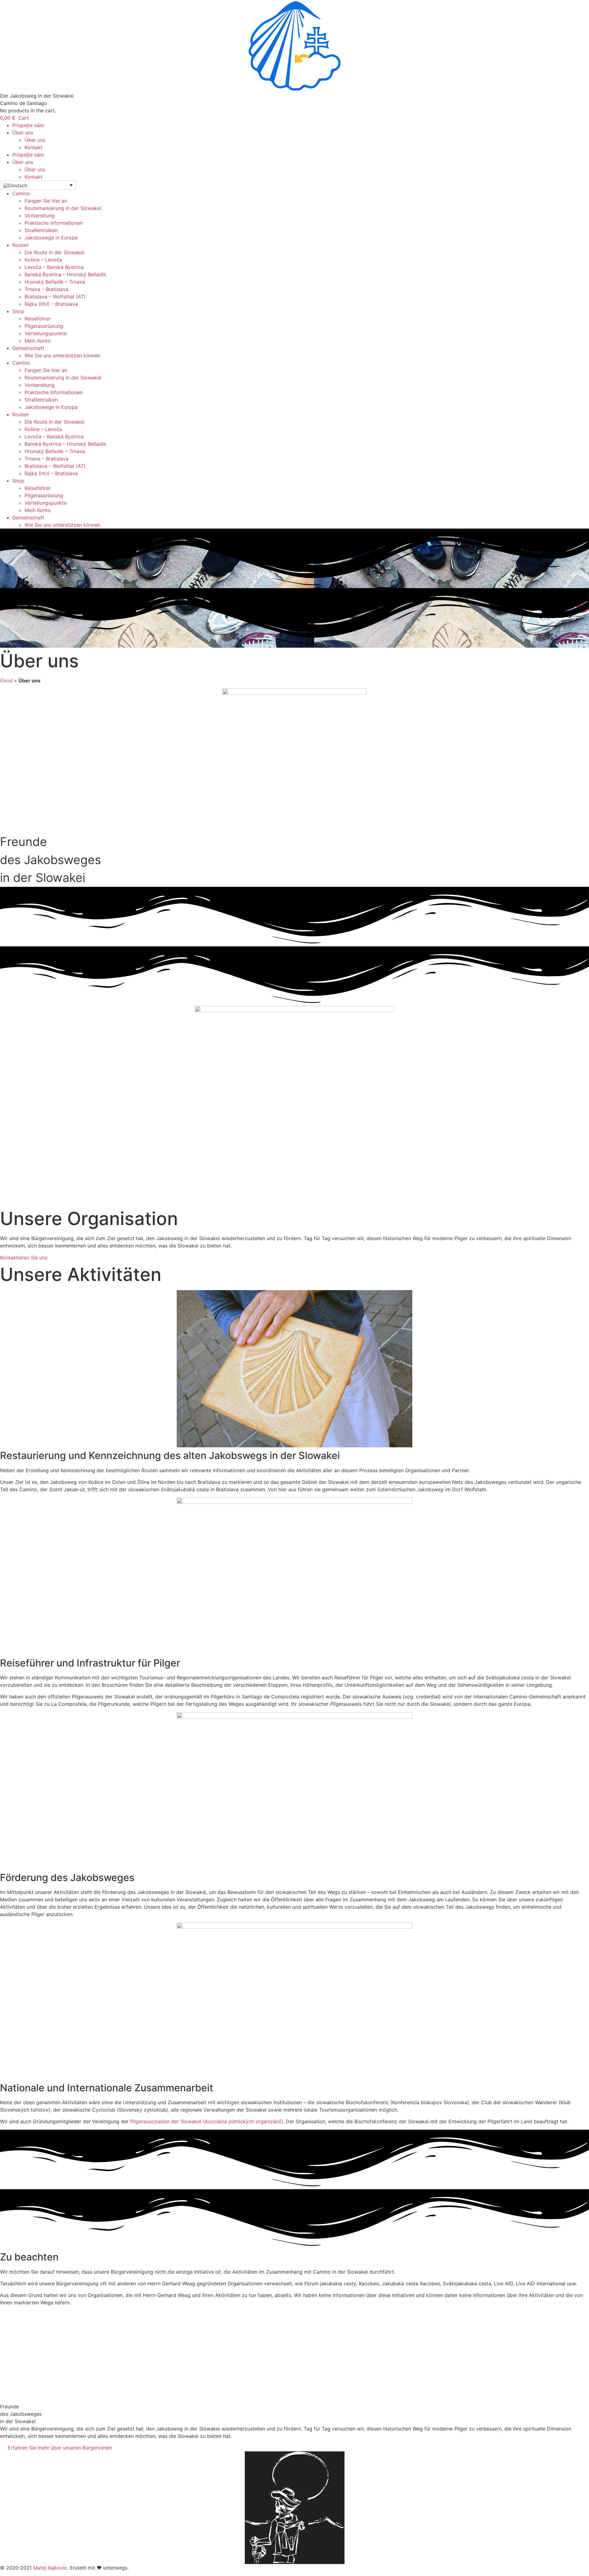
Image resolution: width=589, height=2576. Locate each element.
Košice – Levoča (43, 260)
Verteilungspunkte (46, 333)
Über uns (23, 133)
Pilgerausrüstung (44, 326)
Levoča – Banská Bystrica (54, 267)
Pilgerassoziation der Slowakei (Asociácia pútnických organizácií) (207, 2121)
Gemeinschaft (28, 348)
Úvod (6, 681)
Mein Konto (38, 341)
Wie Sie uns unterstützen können (62, 355)
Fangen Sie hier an (46, 201)
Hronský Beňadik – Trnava (55, 282)
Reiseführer (38, 319)
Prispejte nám (28, 125)
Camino (21, 193)
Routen (20, 245)
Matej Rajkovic (50, 2568)
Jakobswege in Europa (51, 238)
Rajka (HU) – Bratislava (51, 304)
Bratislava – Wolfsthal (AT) (55, 297)
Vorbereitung (40, 215)
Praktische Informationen (54, 223)
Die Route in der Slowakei (54, 252)
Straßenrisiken (41, 230)
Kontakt (33, 147)
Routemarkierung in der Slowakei (63, 208)
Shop (18, 311)
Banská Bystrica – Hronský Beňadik (65, 274)
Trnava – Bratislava (46, 289)
